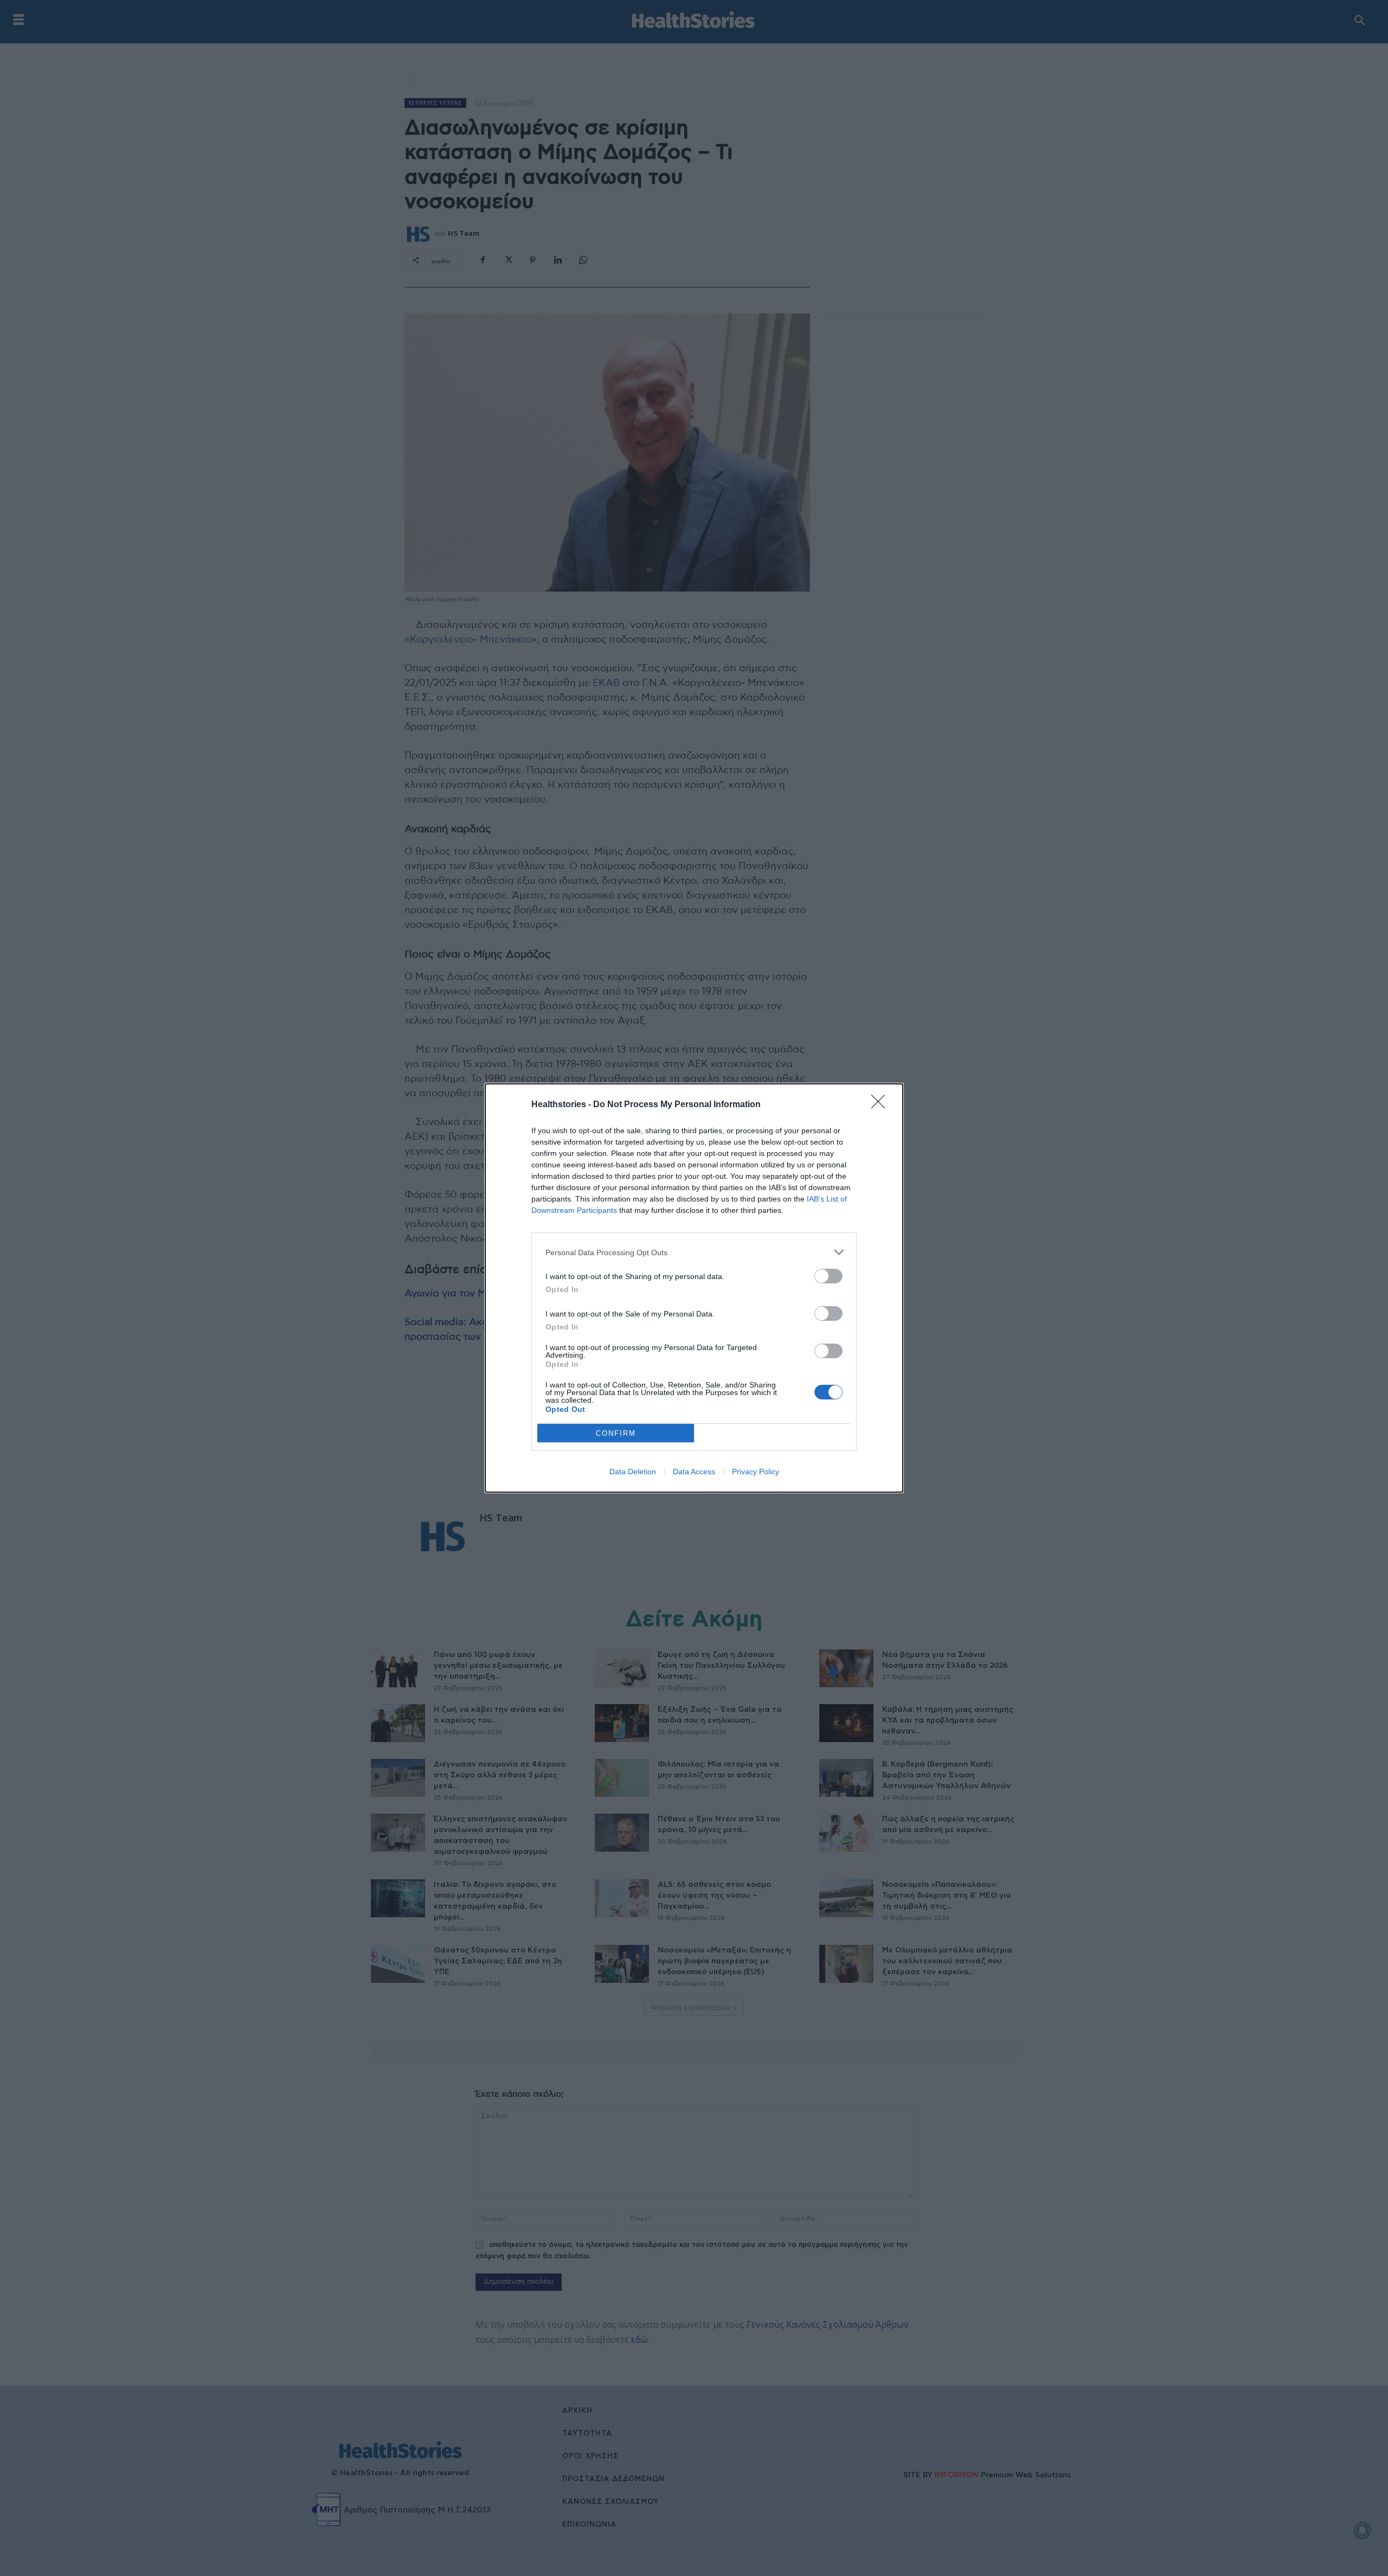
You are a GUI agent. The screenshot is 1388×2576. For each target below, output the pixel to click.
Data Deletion (633, 1472)
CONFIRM (616, 1433)
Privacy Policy (756, 1472)
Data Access (694, 1472)
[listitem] (694, 1252)
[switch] (828, 1276)
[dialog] (694, 1288)
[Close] (882, 1105)
